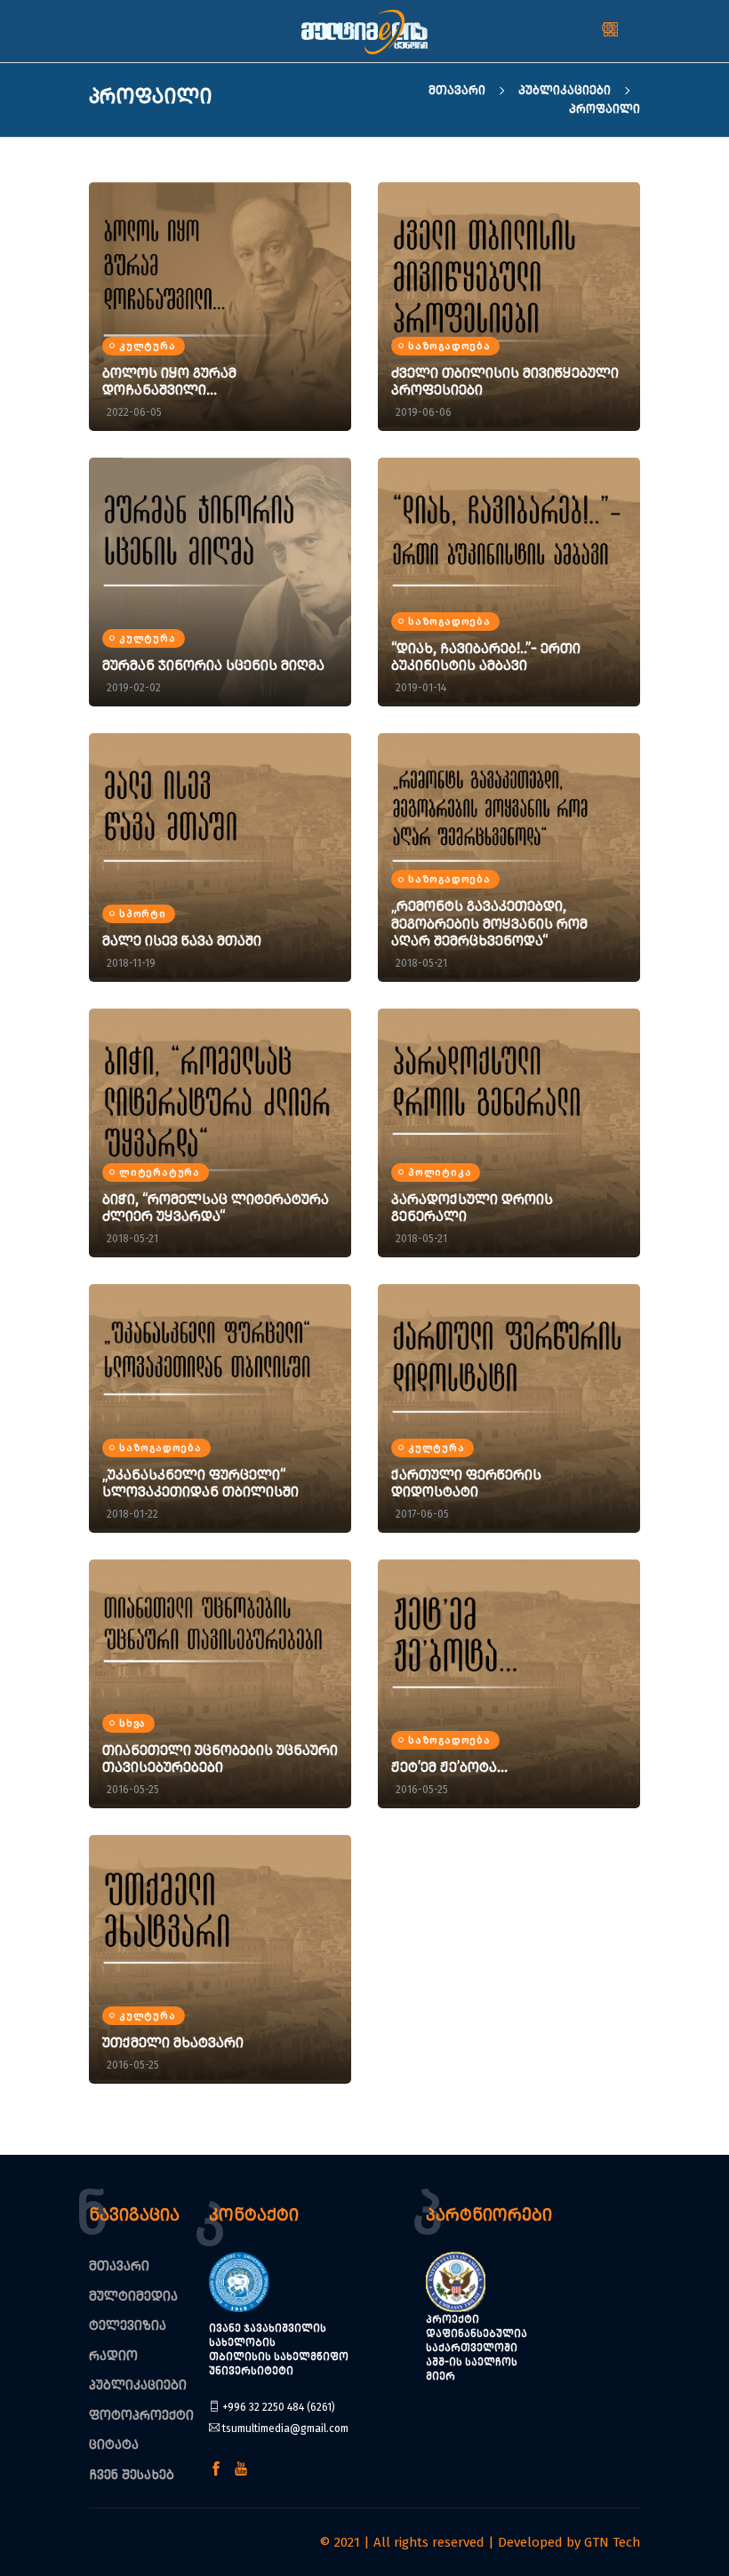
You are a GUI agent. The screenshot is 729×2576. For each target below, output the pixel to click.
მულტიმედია (133, 2296)
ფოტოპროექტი (141, 2415)
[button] (633, 31)
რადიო (113, 2356)
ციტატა (114, 2444)
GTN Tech (612, 2542)
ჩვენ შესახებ (132, 2475)
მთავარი (459, 90)
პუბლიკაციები (566, 90)
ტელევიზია (128, 2325)
